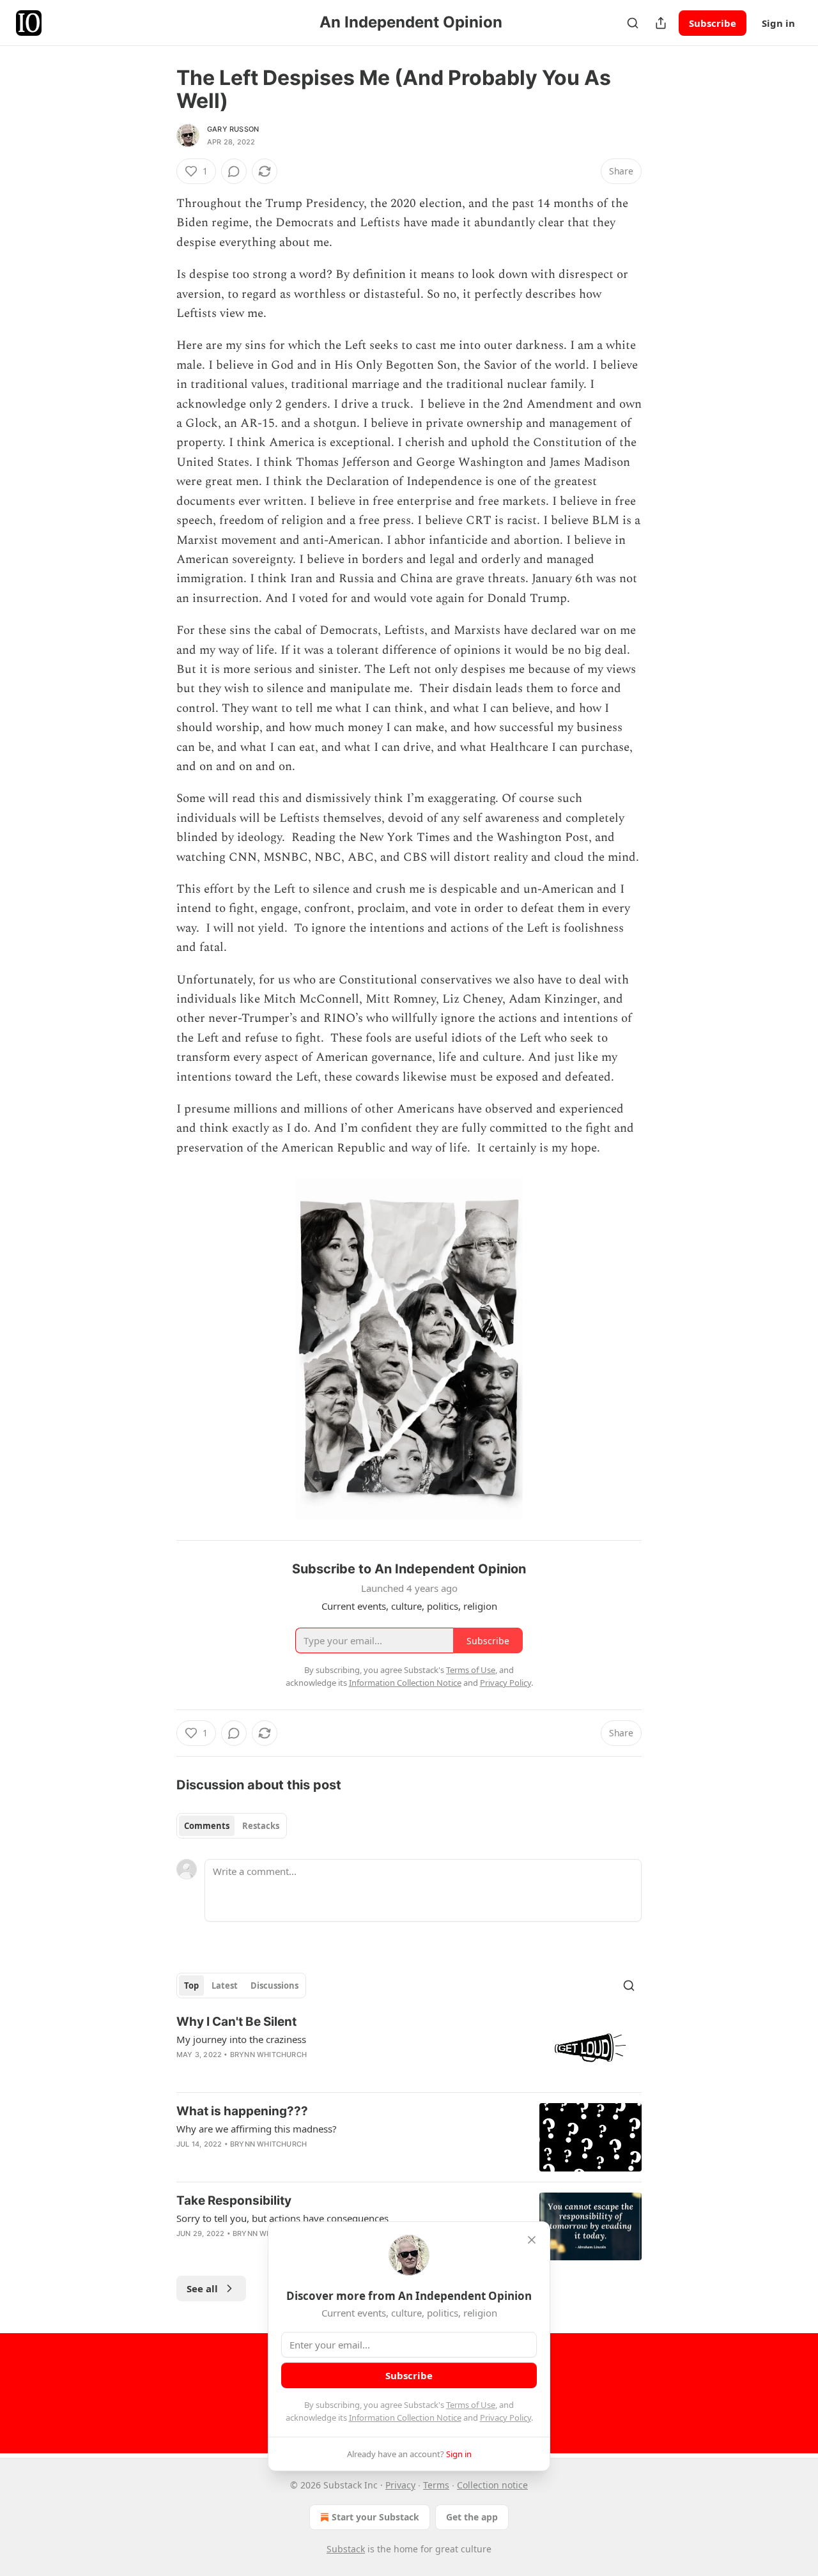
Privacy (400, 2485)
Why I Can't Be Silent (236, 2022)
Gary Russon (233, 129)
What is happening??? (242, 2111)
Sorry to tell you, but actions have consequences (282, 2218)
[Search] (633, 23)
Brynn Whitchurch (268, 2055)
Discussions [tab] (274, 1986)
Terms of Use (471, 2405)
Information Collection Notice (405, 2418)
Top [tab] (191, 1986)
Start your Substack (375, 2517)
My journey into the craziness (241, 2039)
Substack (346, 2549)
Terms (436, 2485)
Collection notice (492, 2485)
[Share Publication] (661, 23)
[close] (532, 2240)
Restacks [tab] (261, 1826)
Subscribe (713, 23)
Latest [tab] (225, 1986)
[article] (409, 2048)
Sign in (778, 23)
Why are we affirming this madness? (257, 2129)
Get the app (472, 2517)
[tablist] (232, 1826)
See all (202, 2288)
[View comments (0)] (234, 171)
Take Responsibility (234, 2201)
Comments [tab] (207, 1826)
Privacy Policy (505, 2418)
